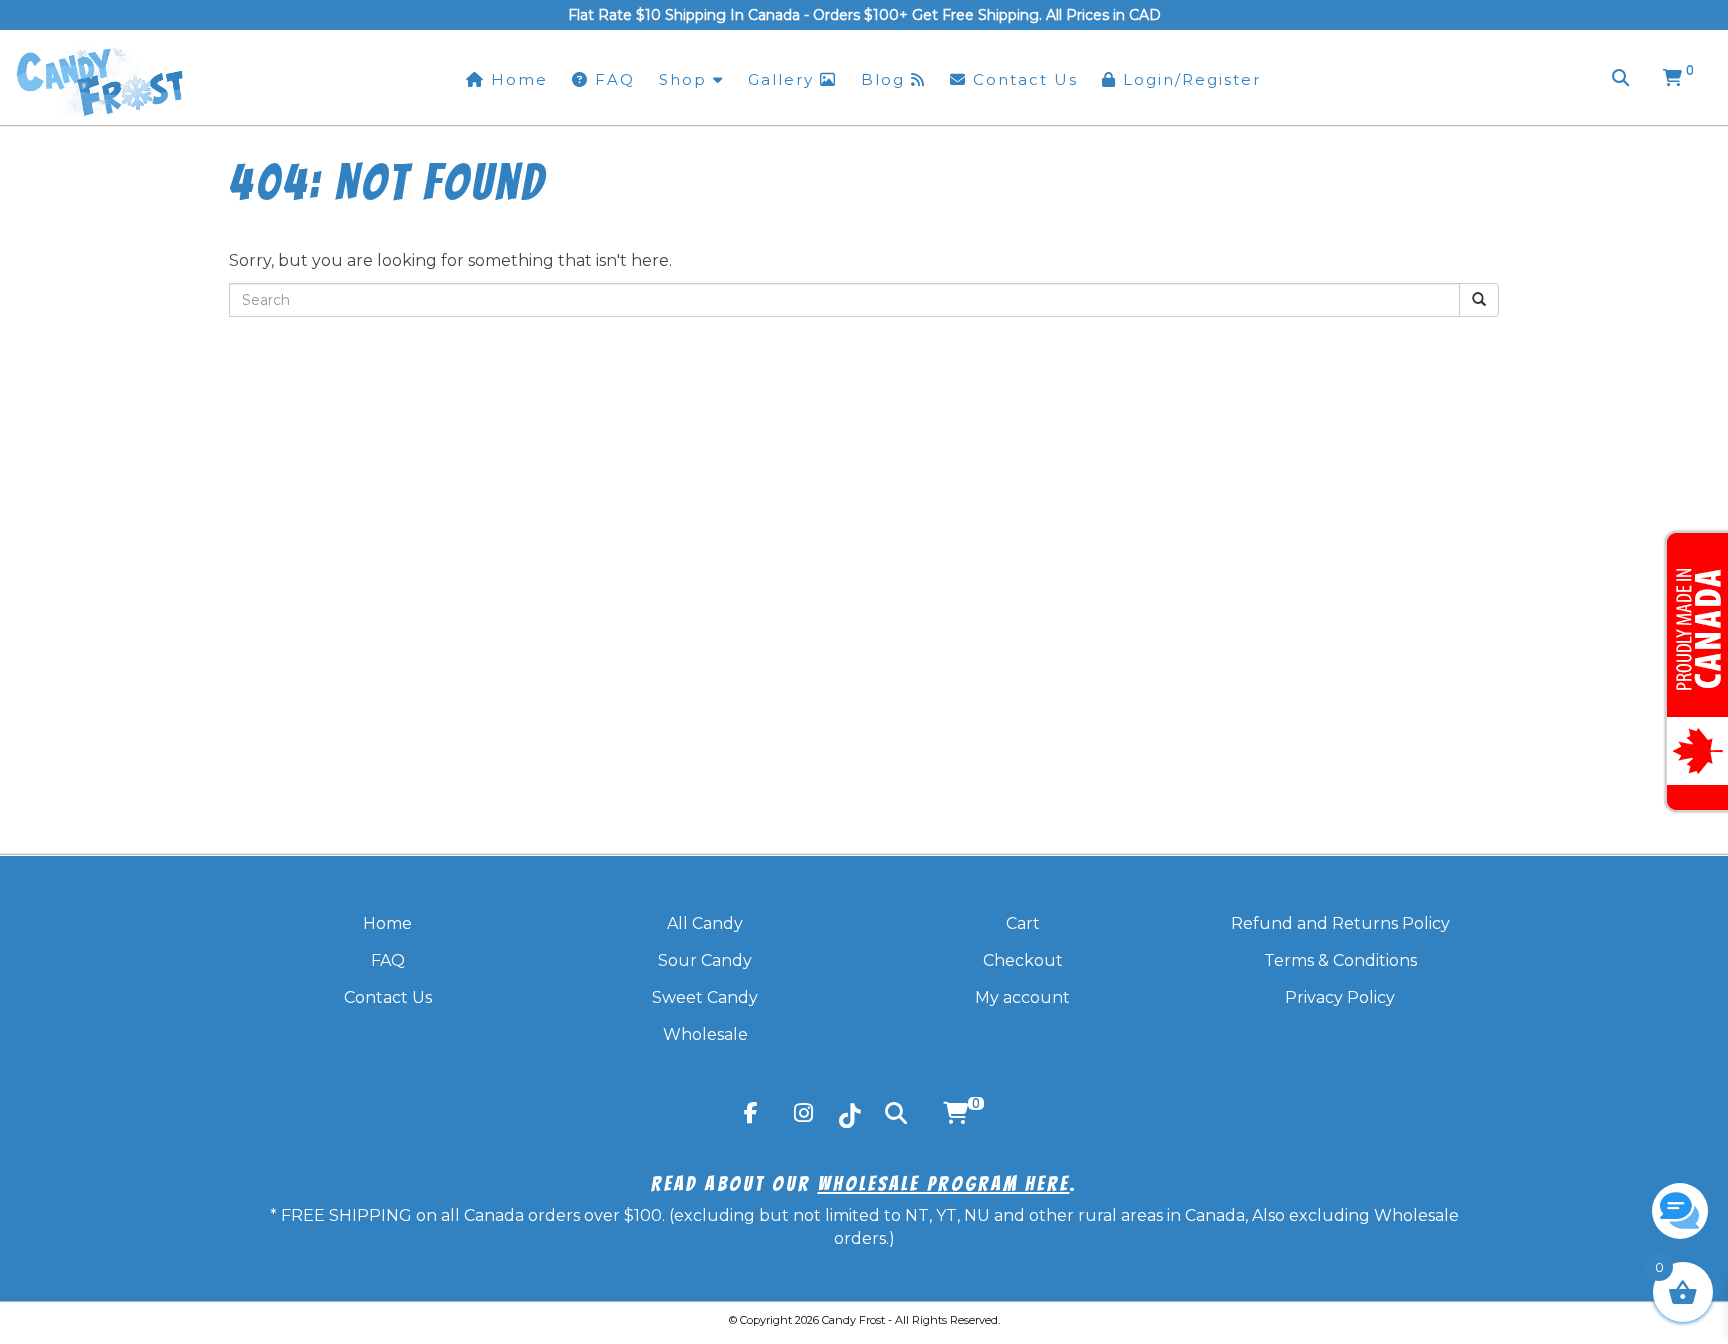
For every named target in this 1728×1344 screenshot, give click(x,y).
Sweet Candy (705, 997)
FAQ (388, 960)
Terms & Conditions (1340, 960)
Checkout (1023, 960)
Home (387, 923)
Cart (1023, 923)
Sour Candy (705, 960)
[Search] (1620, 78)
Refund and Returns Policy (1340, 923)
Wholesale (705, 1034)
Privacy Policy (1340, 997)
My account (1022, 997)
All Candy (705, 923)
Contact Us (388, 997)
